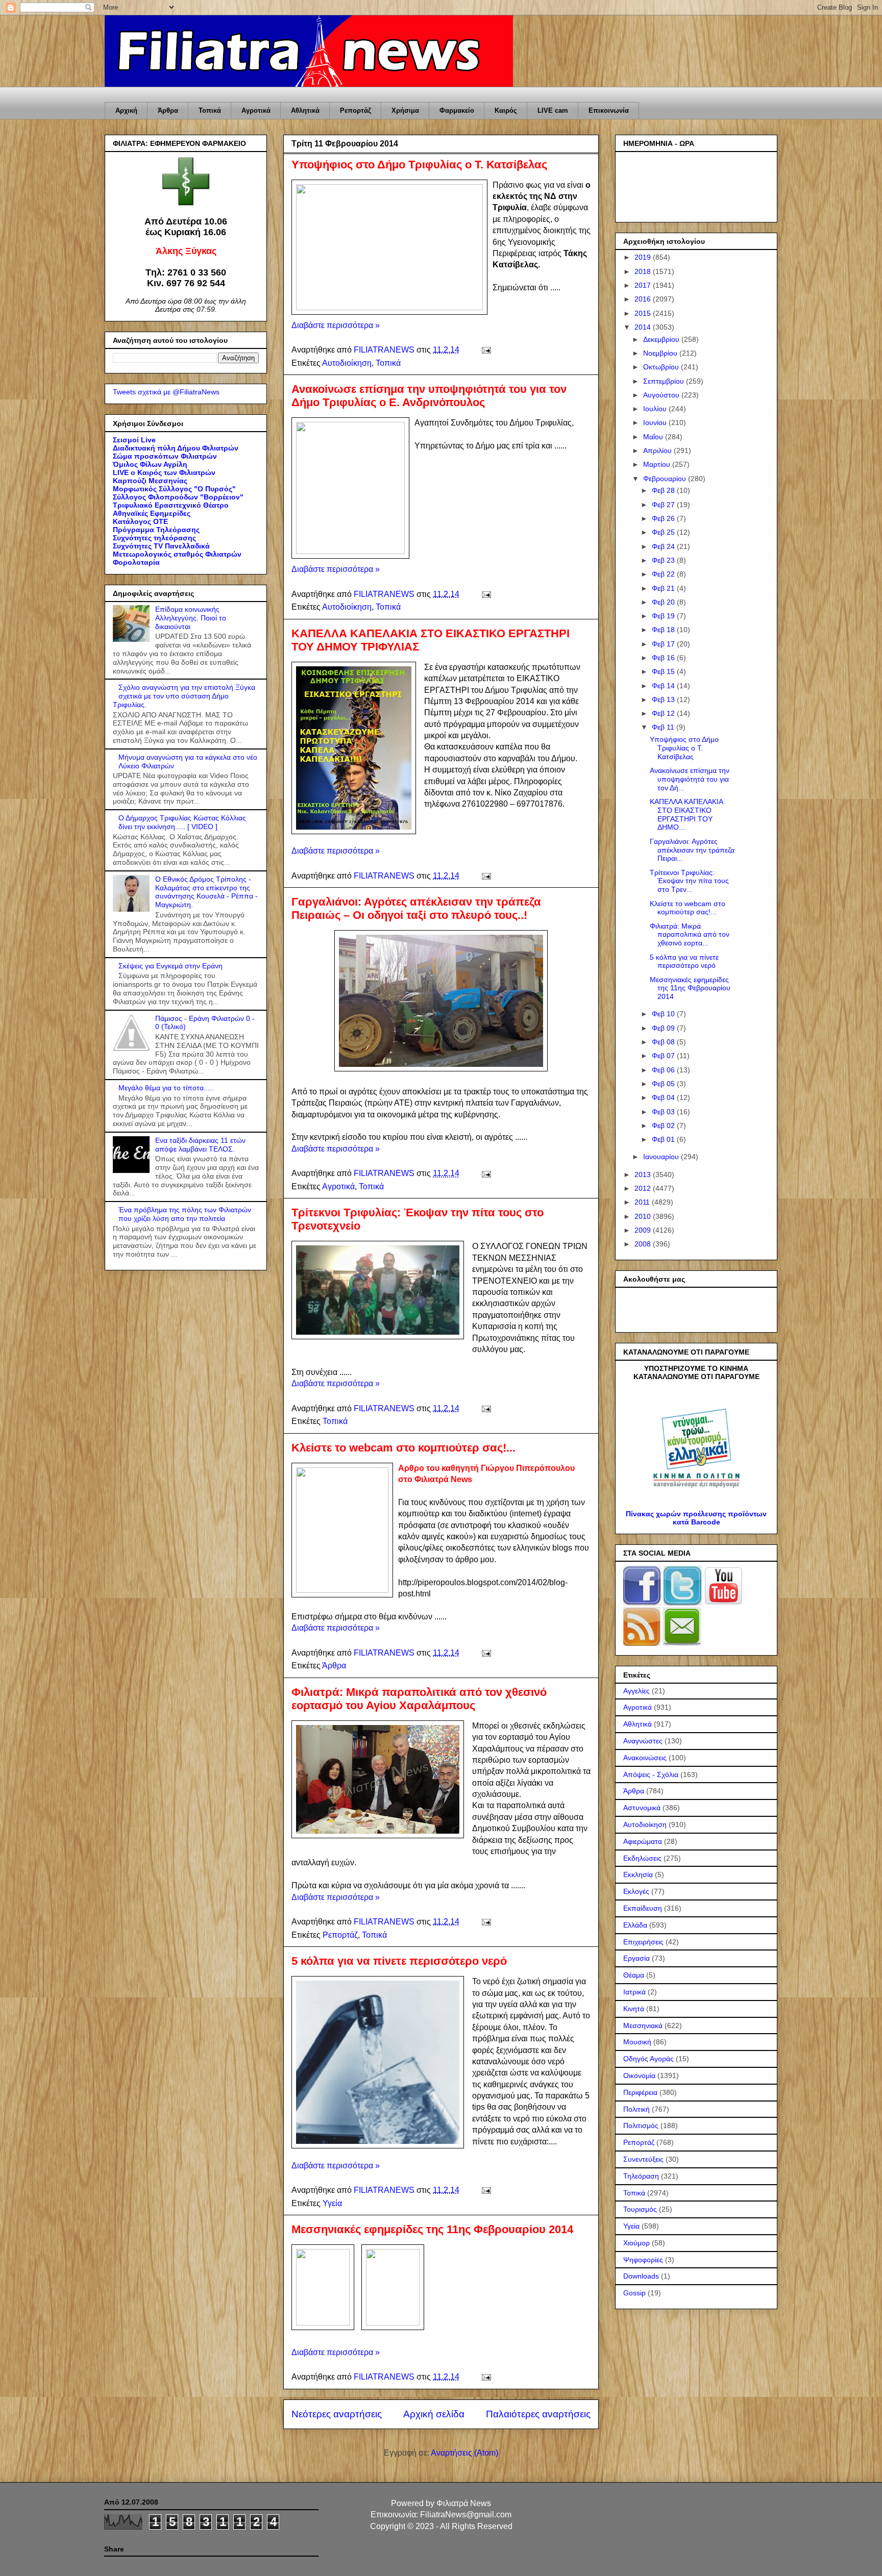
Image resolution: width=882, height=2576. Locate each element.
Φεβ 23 (664, 560)
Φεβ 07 (664, 1056)
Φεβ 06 (664, 1070)
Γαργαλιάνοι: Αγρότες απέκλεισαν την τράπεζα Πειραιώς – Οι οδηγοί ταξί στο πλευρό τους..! (416, 908)
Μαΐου (654, 437)
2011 (643, 1202)
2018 (644, 271)
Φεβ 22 (664, 574)
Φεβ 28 (664, 490)
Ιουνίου (656, 422)
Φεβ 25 (664, 532)
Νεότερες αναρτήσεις (337, 2414)
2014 (644, 327)
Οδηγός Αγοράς (648, 2059)
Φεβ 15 (664, 671)
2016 (644, 299)
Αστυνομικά (642, 1808)
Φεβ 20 (664, 602)
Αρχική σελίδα (434, 2414)
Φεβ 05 (664, 1084)
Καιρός (506, 110)
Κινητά (634, 2009)
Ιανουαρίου (662, 1157)
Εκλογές (636, 1891)
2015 (644, 313)
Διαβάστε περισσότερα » (336, 325)
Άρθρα (168, 110)
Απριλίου (658, 451)
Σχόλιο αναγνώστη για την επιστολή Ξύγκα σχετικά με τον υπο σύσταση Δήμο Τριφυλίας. (184, 696)
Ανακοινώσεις (645, 1758)
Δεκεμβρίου (662, 339)
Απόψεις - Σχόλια (651, 1774)
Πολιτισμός (641, 2125)
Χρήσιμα (405, 110)
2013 (644, 1174)
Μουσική (637, 2042)
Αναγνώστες (643, 1741)
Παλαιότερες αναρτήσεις (538, 2414)
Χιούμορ (636, 2243)
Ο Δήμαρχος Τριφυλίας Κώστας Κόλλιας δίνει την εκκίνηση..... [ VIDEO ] (182, 822)
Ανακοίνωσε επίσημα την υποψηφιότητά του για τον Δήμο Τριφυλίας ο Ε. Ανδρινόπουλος (429, 396)
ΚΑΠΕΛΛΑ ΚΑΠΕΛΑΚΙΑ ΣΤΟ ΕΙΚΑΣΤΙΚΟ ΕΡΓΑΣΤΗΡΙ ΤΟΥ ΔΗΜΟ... (686, 814)
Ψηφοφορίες (643, 2260)
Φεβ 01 (664, 1139)
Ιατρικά (634, 1992)
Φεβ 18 (664, 630)
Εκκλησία (638, 1874)
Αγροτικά (256, 110)
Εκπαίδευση (643, 1908)
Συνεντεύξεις (643, 2159)
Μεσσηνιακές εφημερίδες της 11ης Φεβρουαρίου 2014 (432, 2229)
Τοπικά (210, 110)
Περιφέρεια (640, 2092)
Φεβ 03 (664, 1112)
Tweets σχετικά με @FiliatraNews (166, 392)
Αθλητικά (305, 110)
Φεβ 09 (664, 1028)
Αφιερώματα (643, 1841)
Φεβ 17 (664, 644)
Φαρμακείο (457, 110)
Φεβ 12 (664, 713)
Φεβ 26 (664, 518)
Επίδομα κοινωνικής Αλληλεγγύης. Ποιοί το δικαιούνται (191, 618)
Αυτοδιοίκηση (347, 363)
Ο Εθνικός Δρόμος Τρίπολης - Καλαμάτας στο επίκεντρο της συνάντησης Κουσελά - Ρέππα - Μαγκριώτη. (206, 892)
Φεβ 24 (664, 546)
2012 (644, 1188)
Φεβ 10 (664, 1014)
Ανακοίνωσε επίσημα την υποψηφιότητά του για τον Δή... (690, 779)
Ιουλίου (656, 409)
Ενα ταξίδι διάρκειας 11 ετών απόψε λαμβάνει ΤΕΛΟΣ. (200, 1145)
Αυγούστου (662, 395)
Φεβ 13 (664, 699)
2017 (644, 285)
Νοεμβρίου (661, 353)
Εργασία (636, 1958)
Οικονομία (639, 2075)
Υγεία (332, 2203)
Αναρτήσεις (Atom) (464, 2453)
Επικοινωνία (609, 110)
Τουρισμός (640, 2209)
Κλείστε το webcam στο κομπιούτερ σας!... (403, 1448)
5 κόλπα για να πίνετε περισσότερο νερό (399, 1961)
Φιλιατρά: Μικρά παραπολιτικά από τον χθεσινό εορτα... (690, 935)
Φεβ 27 (664, 505)
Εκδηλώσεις (642, 1858)
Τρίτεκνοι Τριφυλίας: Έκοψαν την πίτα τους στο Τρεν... (689, 881)
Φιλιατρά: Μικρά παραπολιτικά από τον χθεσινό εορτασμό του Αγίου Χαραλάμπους (419, 1699)
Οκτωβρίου (662, 367)
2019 (644, 257)
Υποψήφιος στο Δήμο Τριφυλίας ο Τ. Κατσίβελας (419, 165)
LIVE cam (553, 110)
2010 (644, 1216)
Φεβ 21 (664, 588)
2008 (644, 1244)
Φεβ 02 (664, 1126)
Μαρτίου (658, 464)
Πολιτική (636, 2109)
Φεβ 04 (664, 1097)
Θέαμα (634, 1975)
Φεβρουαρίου (666, 479)
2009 (644, 1230)
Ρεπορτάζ (356, 110)
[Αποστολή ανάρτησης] (485, 350)
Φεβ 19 (664, 616)
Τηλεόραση (641, 2176)
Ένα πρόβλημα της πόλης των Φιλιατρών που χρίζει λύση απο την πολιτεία (185, 1214)
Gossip (634, 2293)
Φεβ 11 (664, 727)
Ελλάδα (635, 1925)
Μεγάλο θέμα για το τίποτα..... (166, 1088)
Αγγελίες (636, 1691)
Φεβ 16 (664, 658)
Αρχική (126, 110)
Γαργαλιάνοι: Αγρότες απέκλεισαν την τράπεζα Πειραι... (692, 850)
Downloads (641, 2276)
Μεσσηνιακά (643, 2025)
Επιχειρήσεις (643, 1942)
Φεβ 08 (664, 1042)
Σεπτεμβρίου (665, 381)
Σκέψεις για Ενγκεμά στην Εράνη (170, 966)
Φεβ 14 (664, 686)
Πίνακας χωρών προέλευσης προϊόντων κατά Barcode (696, 1518)
